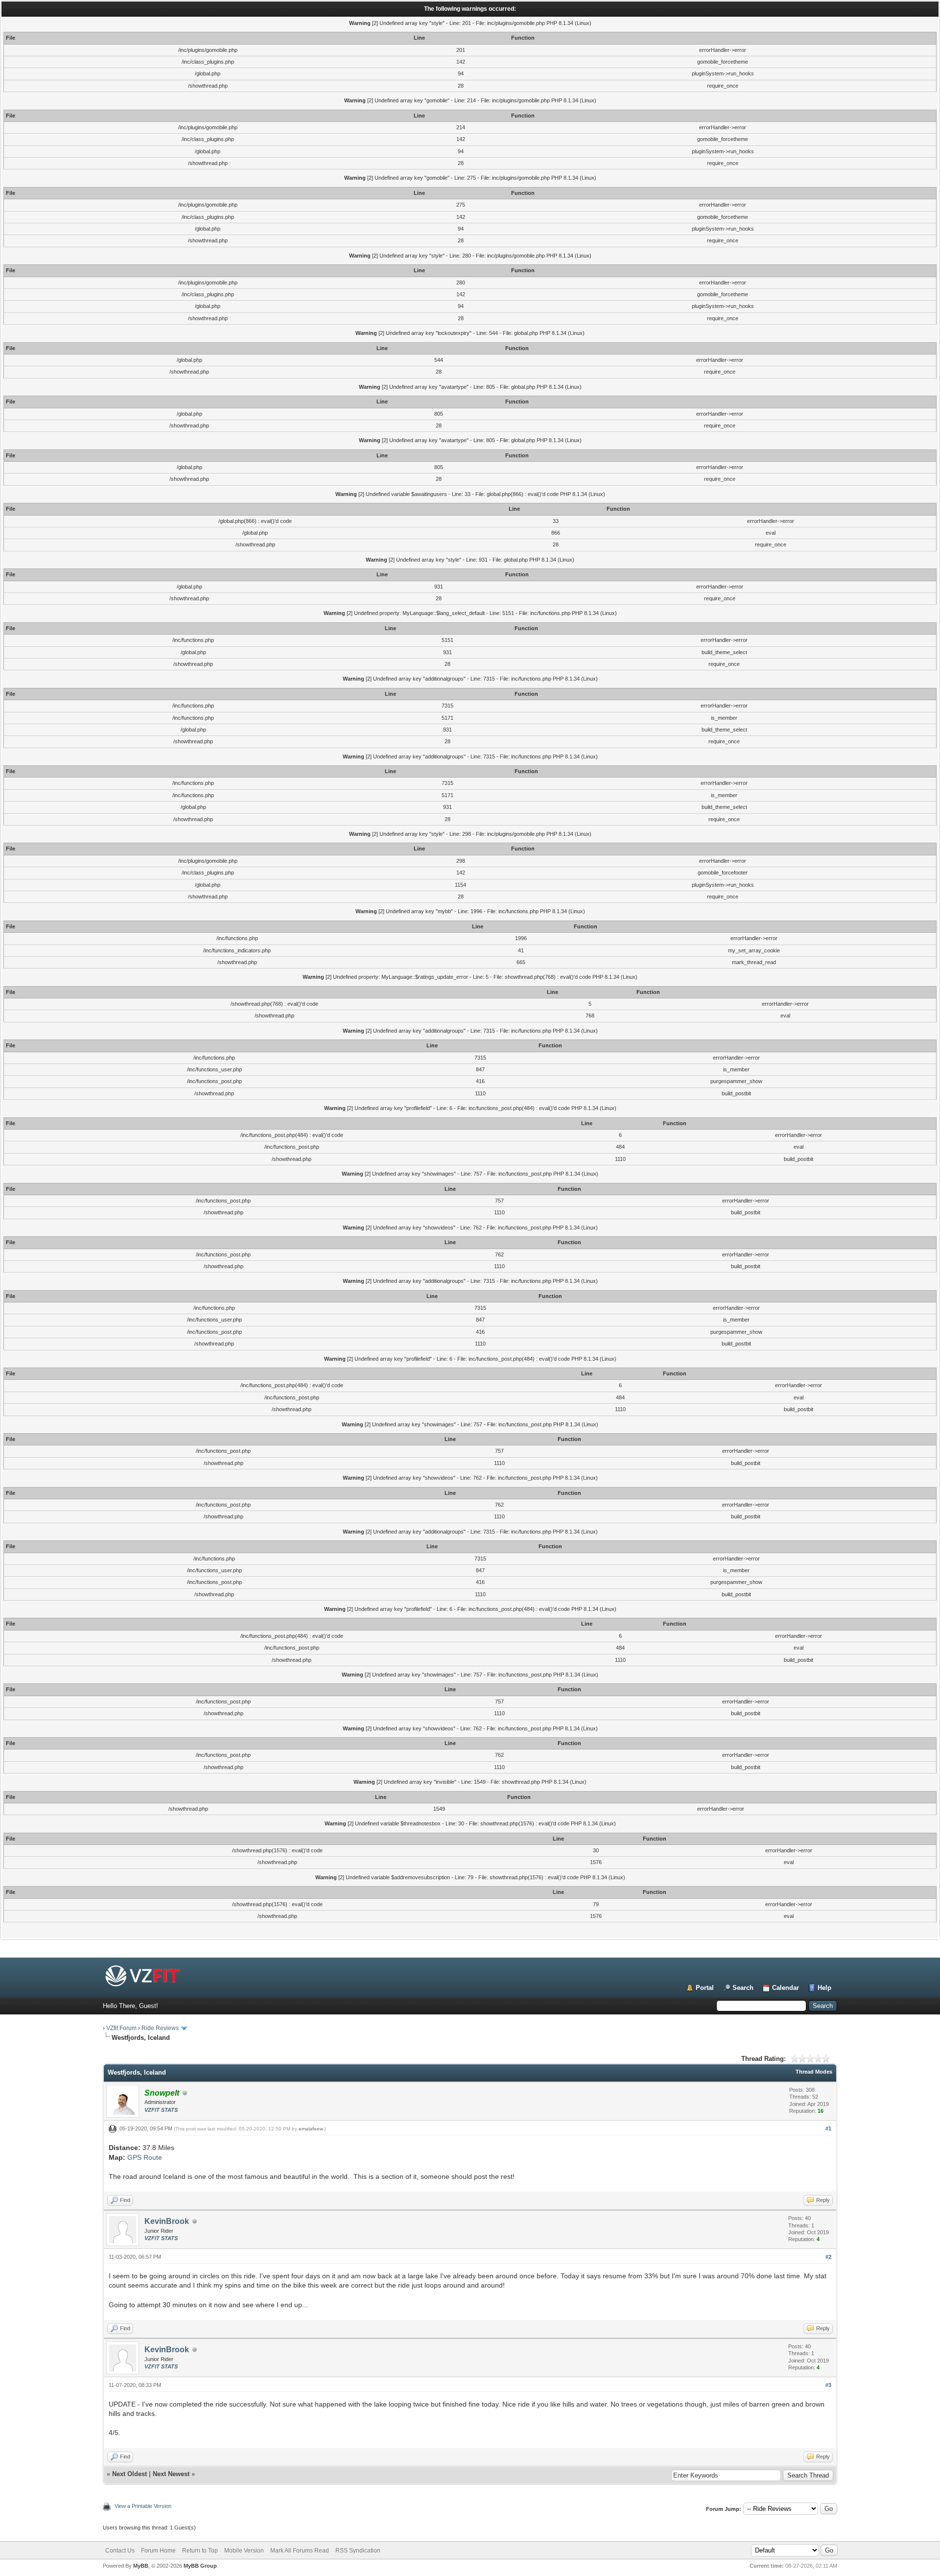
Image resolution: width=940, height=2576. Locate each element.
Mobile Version (244, 2551)
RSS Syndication (358, 2551)
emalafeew (311, 2129)
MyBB (141, 2566)
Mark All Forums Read (300, 2551)
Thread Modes (814, 2072)
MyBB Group (200, 2566)
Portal (705, 1988)
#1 (828, 2128)
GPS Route (145, 2157)
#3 (828, 2385)
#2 (828, 2257)
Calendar (786, 1988)
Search (743, 1988)
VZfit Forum (121, 2028)
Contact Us (120, 2551)
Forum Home (158, 2551)
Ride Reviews (160, 2028)
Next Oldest (129, 2474)
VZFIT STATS (161, 2110)
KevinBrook (167, 2221)
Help (824, 1988)
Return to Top (200, 2551)
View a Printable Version (143, 2506)
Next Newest (171, 2474)
